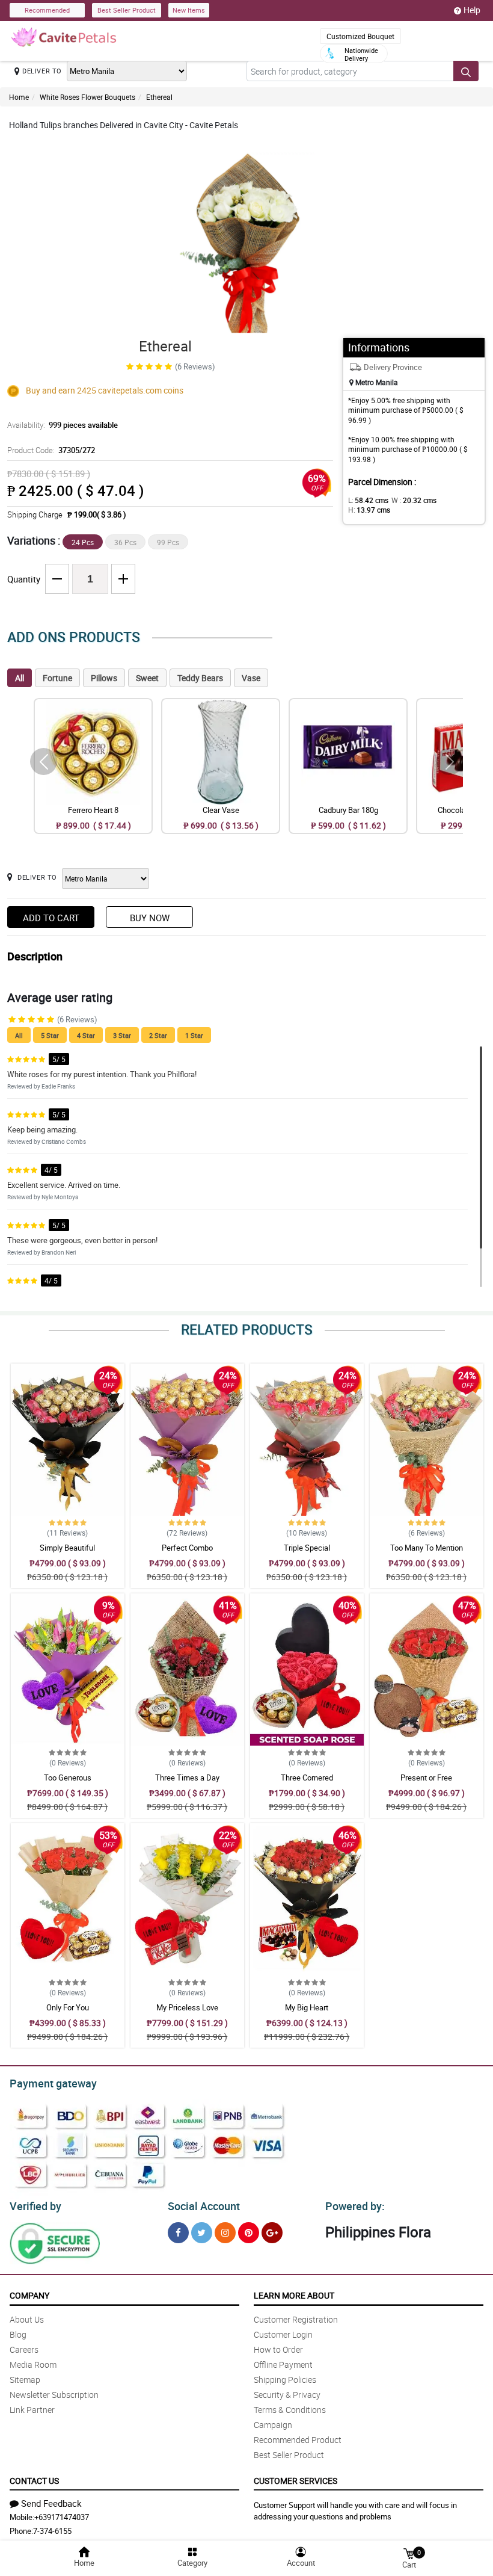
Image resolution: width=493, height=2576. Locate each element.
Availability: (63, 425)
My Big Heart (307, 2007)
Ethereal (159, 97)
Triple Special (307, 1548)
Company (29, 2295)
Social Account (204, 2206)
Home (19, 97)
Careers (24, 2349)
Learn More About (294, 2295)
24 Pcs (83, 542)
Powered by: (355, 2206)
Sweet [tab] (147, 678)
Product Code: (51, 450)
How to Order (278, 2349)
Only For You (68, 2007)
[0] (409, 2553)
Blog (18, 2334)
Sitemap (25, 2380)
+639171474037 (62, 2517)
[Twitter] (202, 2233)
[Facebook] (178, 2233)
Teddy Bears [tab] (200, 678)
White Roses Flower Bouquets (87, 97)
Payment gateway (53, 2083)
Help (472, 10)
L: (368, 500)
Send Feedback (51, 2503)
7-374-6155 (52, 2531)
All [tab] (20, 678)
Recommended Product (298, 2440)
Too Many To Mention (427, 1548)
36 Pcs (125, 542)
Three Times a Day (187, 1778)
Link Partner (32, 2410)
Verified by (35, 2206)
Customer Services (295, 2481)
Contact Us (34, 2481)
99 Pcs (168, 542)
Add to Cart (51, 918)
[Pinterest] (249, 2233)
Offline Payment (283, 2364)
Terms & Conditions (290, 2410)
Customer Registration (296, 2319)
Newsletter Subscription (54, 2395)
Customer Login (283, 2334)
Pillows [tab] (104, 678)
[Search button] (466, 71)
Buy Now (150, 918)
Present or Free (426, 1778)
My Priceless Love (187, 2007)
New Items (189, 10)
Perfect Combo (187, 1548)
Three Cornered (307, 1778)
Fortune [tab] (57, 678)
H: (369, 510)
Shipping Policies (285, 2380)
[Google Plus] (272, 2233)
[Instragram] (225, 2233)
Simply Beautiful (67, 1548)
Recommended (47, 10)
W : (414, 500)
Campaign (273, 2425)
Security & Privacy (287, 2395)
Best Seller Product (127, 10)
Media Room (33, 2364)
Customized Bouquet (360, 36)
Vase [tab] (251, 678)
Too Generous (68, 1778)
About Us (27, 2319)
